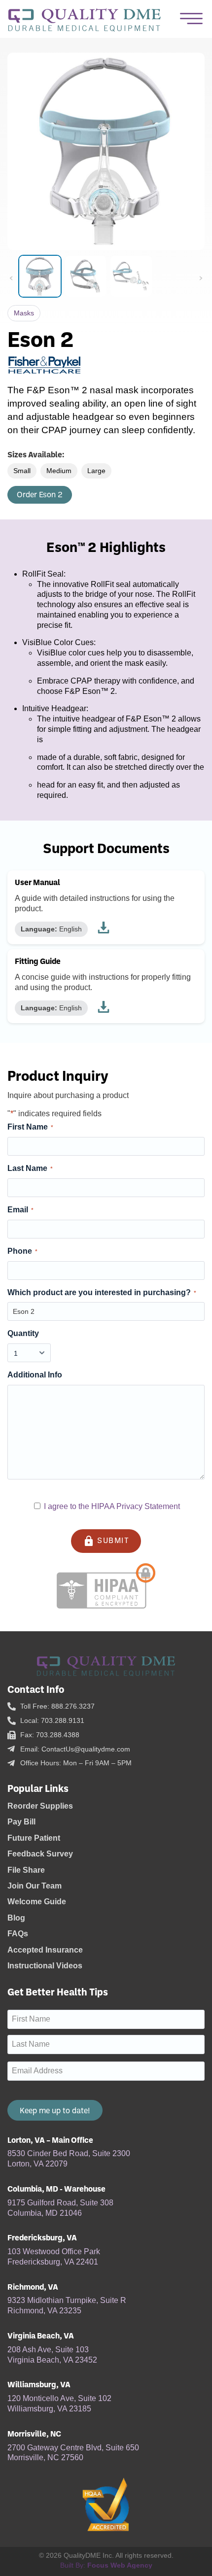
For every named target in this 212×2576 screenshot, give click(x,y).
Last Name (30, 1168)
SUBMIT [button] (106, 1541)
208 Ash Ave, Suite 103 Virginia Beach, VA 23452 (52, 2355)
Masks (24, 313)
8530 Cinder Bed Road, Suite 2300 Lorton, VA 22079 (69, 2159)
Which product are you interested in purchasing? (102, 1292)
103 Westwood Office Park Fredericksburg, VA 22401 (54, 2257)
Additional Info (35, 1375)
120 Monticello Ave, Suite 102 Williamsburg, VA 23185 (59, 2404)
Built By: (106, 2565)
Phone (22, 1251)
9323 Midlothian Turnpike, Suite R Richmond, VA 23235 (67, 2305)
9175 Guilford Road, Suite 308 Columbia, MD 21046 (60, 2208)
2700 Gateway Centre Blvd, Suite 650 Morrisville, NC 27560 (73, 2453)
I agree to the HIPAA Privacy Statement (112, 1506)
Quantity (23, 1333)
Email (20, 1210)
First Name (30, 1127)
